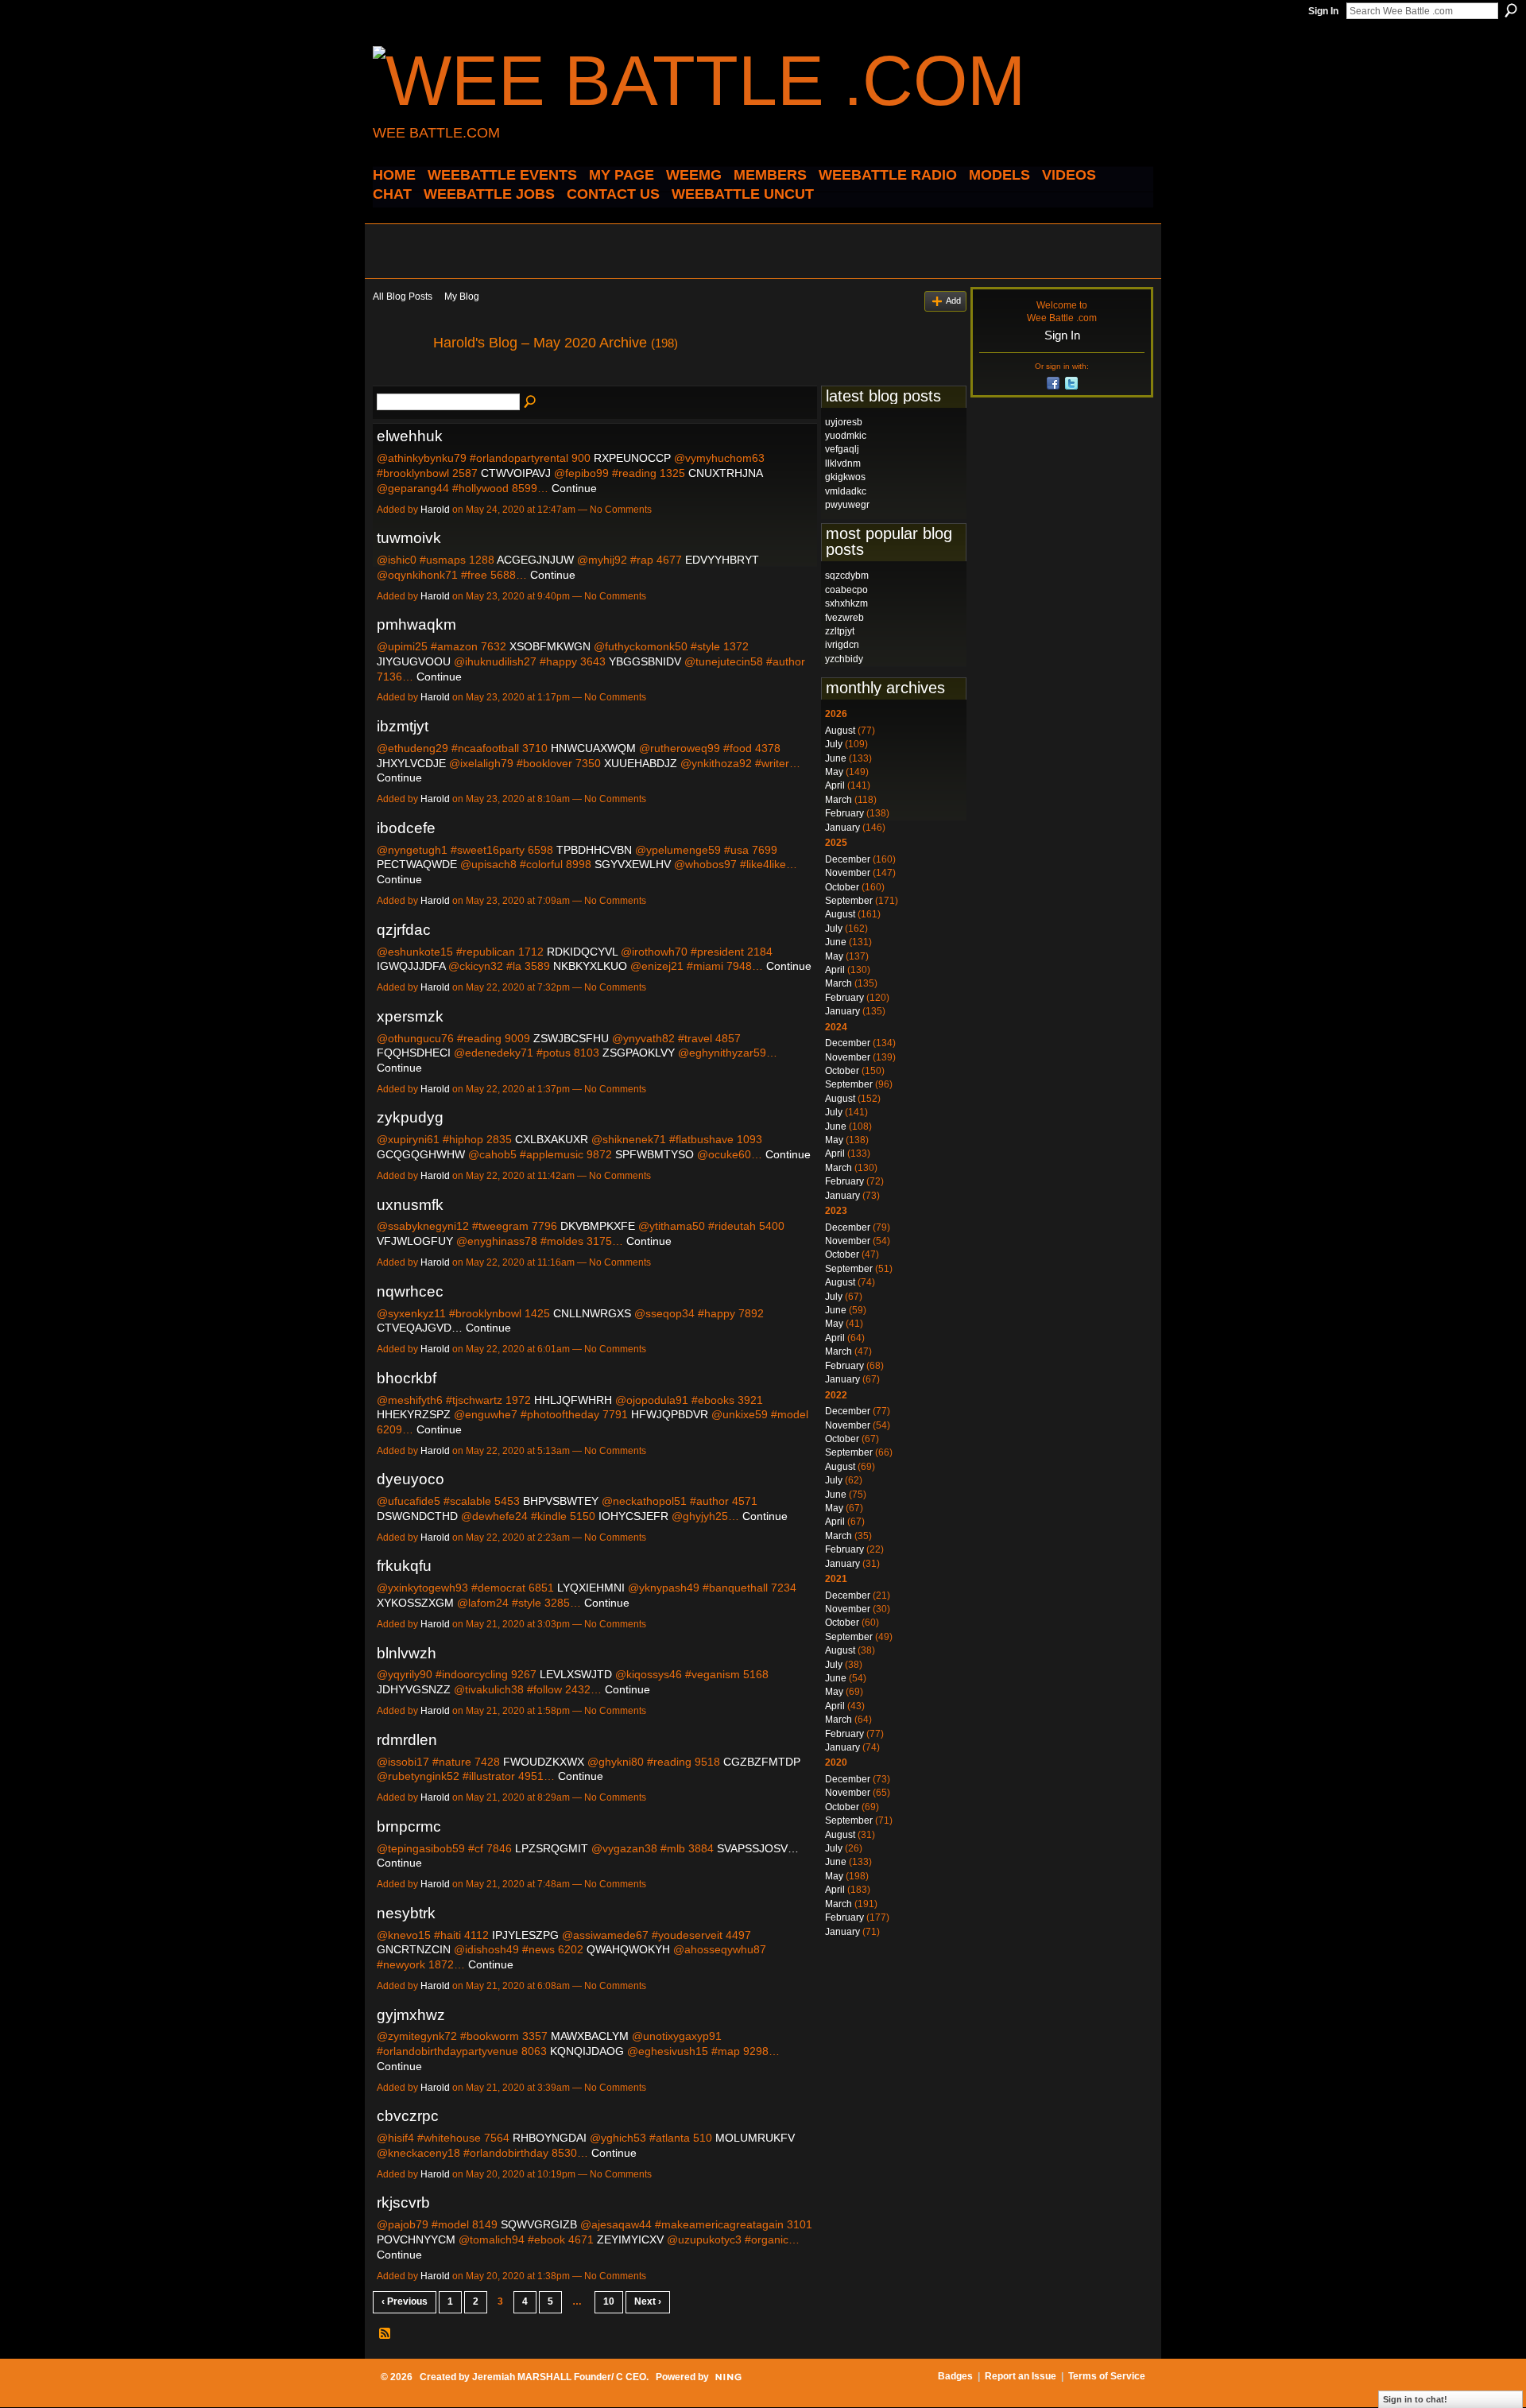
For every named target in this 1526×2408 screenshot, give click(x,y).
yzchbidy (844, 659)
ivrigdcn (842, 645)
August (840, 731)
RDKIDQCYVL (582, 952)
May (834, 772)
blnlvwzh (407, 1653)
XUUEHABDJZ (641, 763)
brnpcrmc (409, 1826)
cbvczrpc (408, 2116)
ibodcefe (406, 828)
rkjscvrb (403, 2202)
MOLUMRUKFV (755, 2138)
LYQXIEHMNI (591, 1588)
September (849, 901)
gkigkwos (845, 477)
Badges (955, 2376)
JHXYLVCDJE (411, 763)
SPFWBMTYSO (655, 1154)
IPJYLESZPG (525, 1935)
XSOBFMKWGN (550, 646)
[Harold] (398, 378)
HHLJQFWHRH (573, 1400)
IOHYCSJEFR (633, 1516)
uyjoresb (844, 422)
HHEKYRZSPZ (414, 1414)
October (842, 887)
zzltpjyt (840, 631)
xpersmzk (410, 1016)
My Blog (462, 297)
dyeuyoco (411, 1479)
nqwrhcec (410, 1291)
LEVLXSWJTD (576, 1674)
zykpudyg (410, 1117)
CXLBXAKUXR (552, 1139)
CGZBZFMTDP (762, 1762)
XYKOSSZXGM (415, 1603)
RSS (385, 2334)
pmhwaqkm (416, 624)
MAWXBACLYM (590, 2036)
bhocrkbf (407, 1378)
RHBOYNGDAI (550, 2138)
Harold (435, 510)
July (834, 744)
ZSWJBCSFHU (571, 1038)
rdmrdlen (407, 1740)
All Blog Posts (403, 297)
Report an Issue (1021, 2376)
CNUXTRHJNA (725, 473)
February (844, 813)
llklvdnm (843, 463)
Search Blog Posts (531, 402)
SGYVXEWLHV (633, 864)
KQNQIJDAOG (587, 2051)
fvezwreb (844, 618)
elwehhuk (410, 436)
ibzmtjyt (403, 726)
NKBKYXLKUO (590, 966)
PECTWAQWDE (417, 864)
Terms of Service (1107, 2376)
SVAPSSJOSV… (758, 1848)
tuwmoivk (409, 538)
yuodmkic (846, 436)
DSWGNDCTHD (417, 1516)
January (842, 828)
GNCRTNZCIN (414, 1949)
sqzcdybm (847, 576)
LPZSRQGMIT (552, 1848)
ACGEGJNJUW (535, 560)
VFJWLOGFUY (415, 1241)
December (848, 859)
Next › (648, 2301)
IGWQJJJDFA (411, 966)
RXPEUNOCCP (632, 458)
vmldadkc (846, 491)
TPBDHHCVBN (594, 850)
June (836, 758)
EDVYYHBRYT (722, 560)
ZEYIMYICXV (630, 2239)
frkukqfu (404, 1566)
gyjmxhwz (411, 2015)
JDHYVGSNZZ (414, 1689)
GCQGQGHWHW (421, 1154)
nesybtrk (406, 1913)
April (835, 785)
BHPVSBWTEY (561, 1501)
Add (953, 301)
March (839, 800)
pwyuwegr (847, 505)
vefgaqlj (842, 449)
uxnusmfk (410, 1205)
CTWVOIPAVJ (516, 473)
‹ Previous (405, 2301)
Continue (574, 488)
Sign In (1323, 11)
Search (1511, 10)
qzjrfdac (404, 930)
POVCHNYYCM (416, 2239)
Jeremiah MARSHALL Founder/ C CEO (559, 2377)
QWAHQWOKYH (628, 1949)
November (848, 873)
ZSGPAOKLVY (639, 1053)
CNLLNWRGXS (592, 1313)
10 (609, 2301)
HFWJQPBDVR (670, 1414)
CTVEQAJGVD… (420, 1328)
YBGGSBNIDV (645, 661)
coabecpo (846, 590)
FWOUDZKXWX (544, 1762)
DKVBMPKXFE (598, 1226)
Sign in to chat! (1415, 2399)
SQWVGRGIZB (539, 2224)
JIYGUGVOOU (414, 661)
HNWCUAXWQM (593, 748)
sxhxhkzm (846, 603)
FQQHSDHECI (414, 1053)
